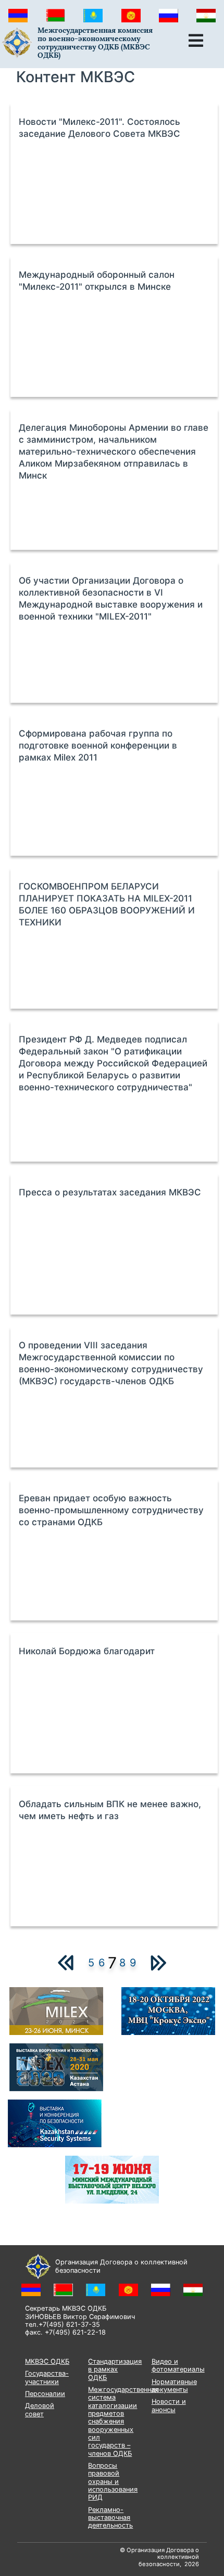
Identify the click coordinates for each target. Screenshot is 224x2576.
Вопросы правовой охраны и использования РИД (113, 2481)
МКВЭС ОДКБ (47, 2361)
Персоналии (45, 2394)
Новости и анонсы (169, 2405)
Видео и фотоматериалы (178, 2365)
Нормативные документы (174, 2386)
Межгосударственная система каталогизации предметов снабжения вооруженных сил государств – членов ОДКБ (123, 2422)
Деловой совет (40, 2410)
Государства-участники (47, 2377)
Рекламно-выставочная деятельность (110, 2518)
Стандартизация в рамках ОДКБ (115, 2369)
